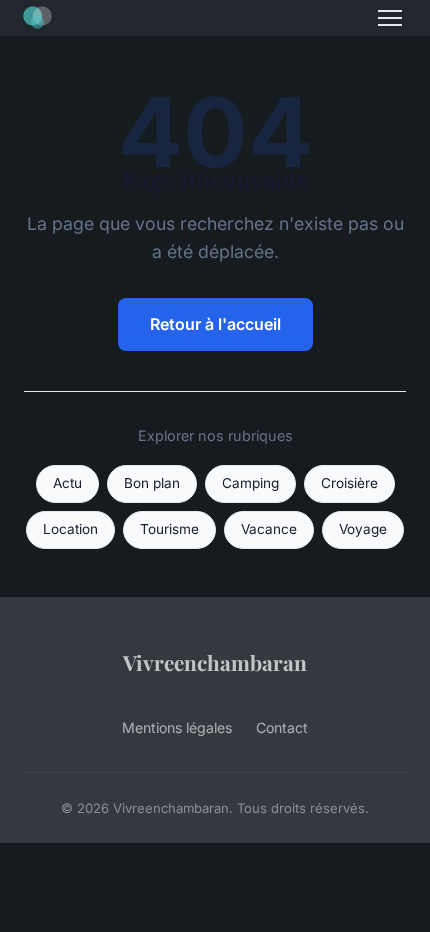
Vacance (269, 529)
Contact (282, 727)
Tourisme (169, 529)
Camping (250, 483)
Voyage (363, 529)
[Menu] (390, 18)
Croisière (349, 483)
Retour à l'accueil (215, 324)
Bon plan (152, 483)
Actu (67, 483)
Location (70, 529)
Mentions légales (177, 727)
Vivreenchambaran (215, 662)
